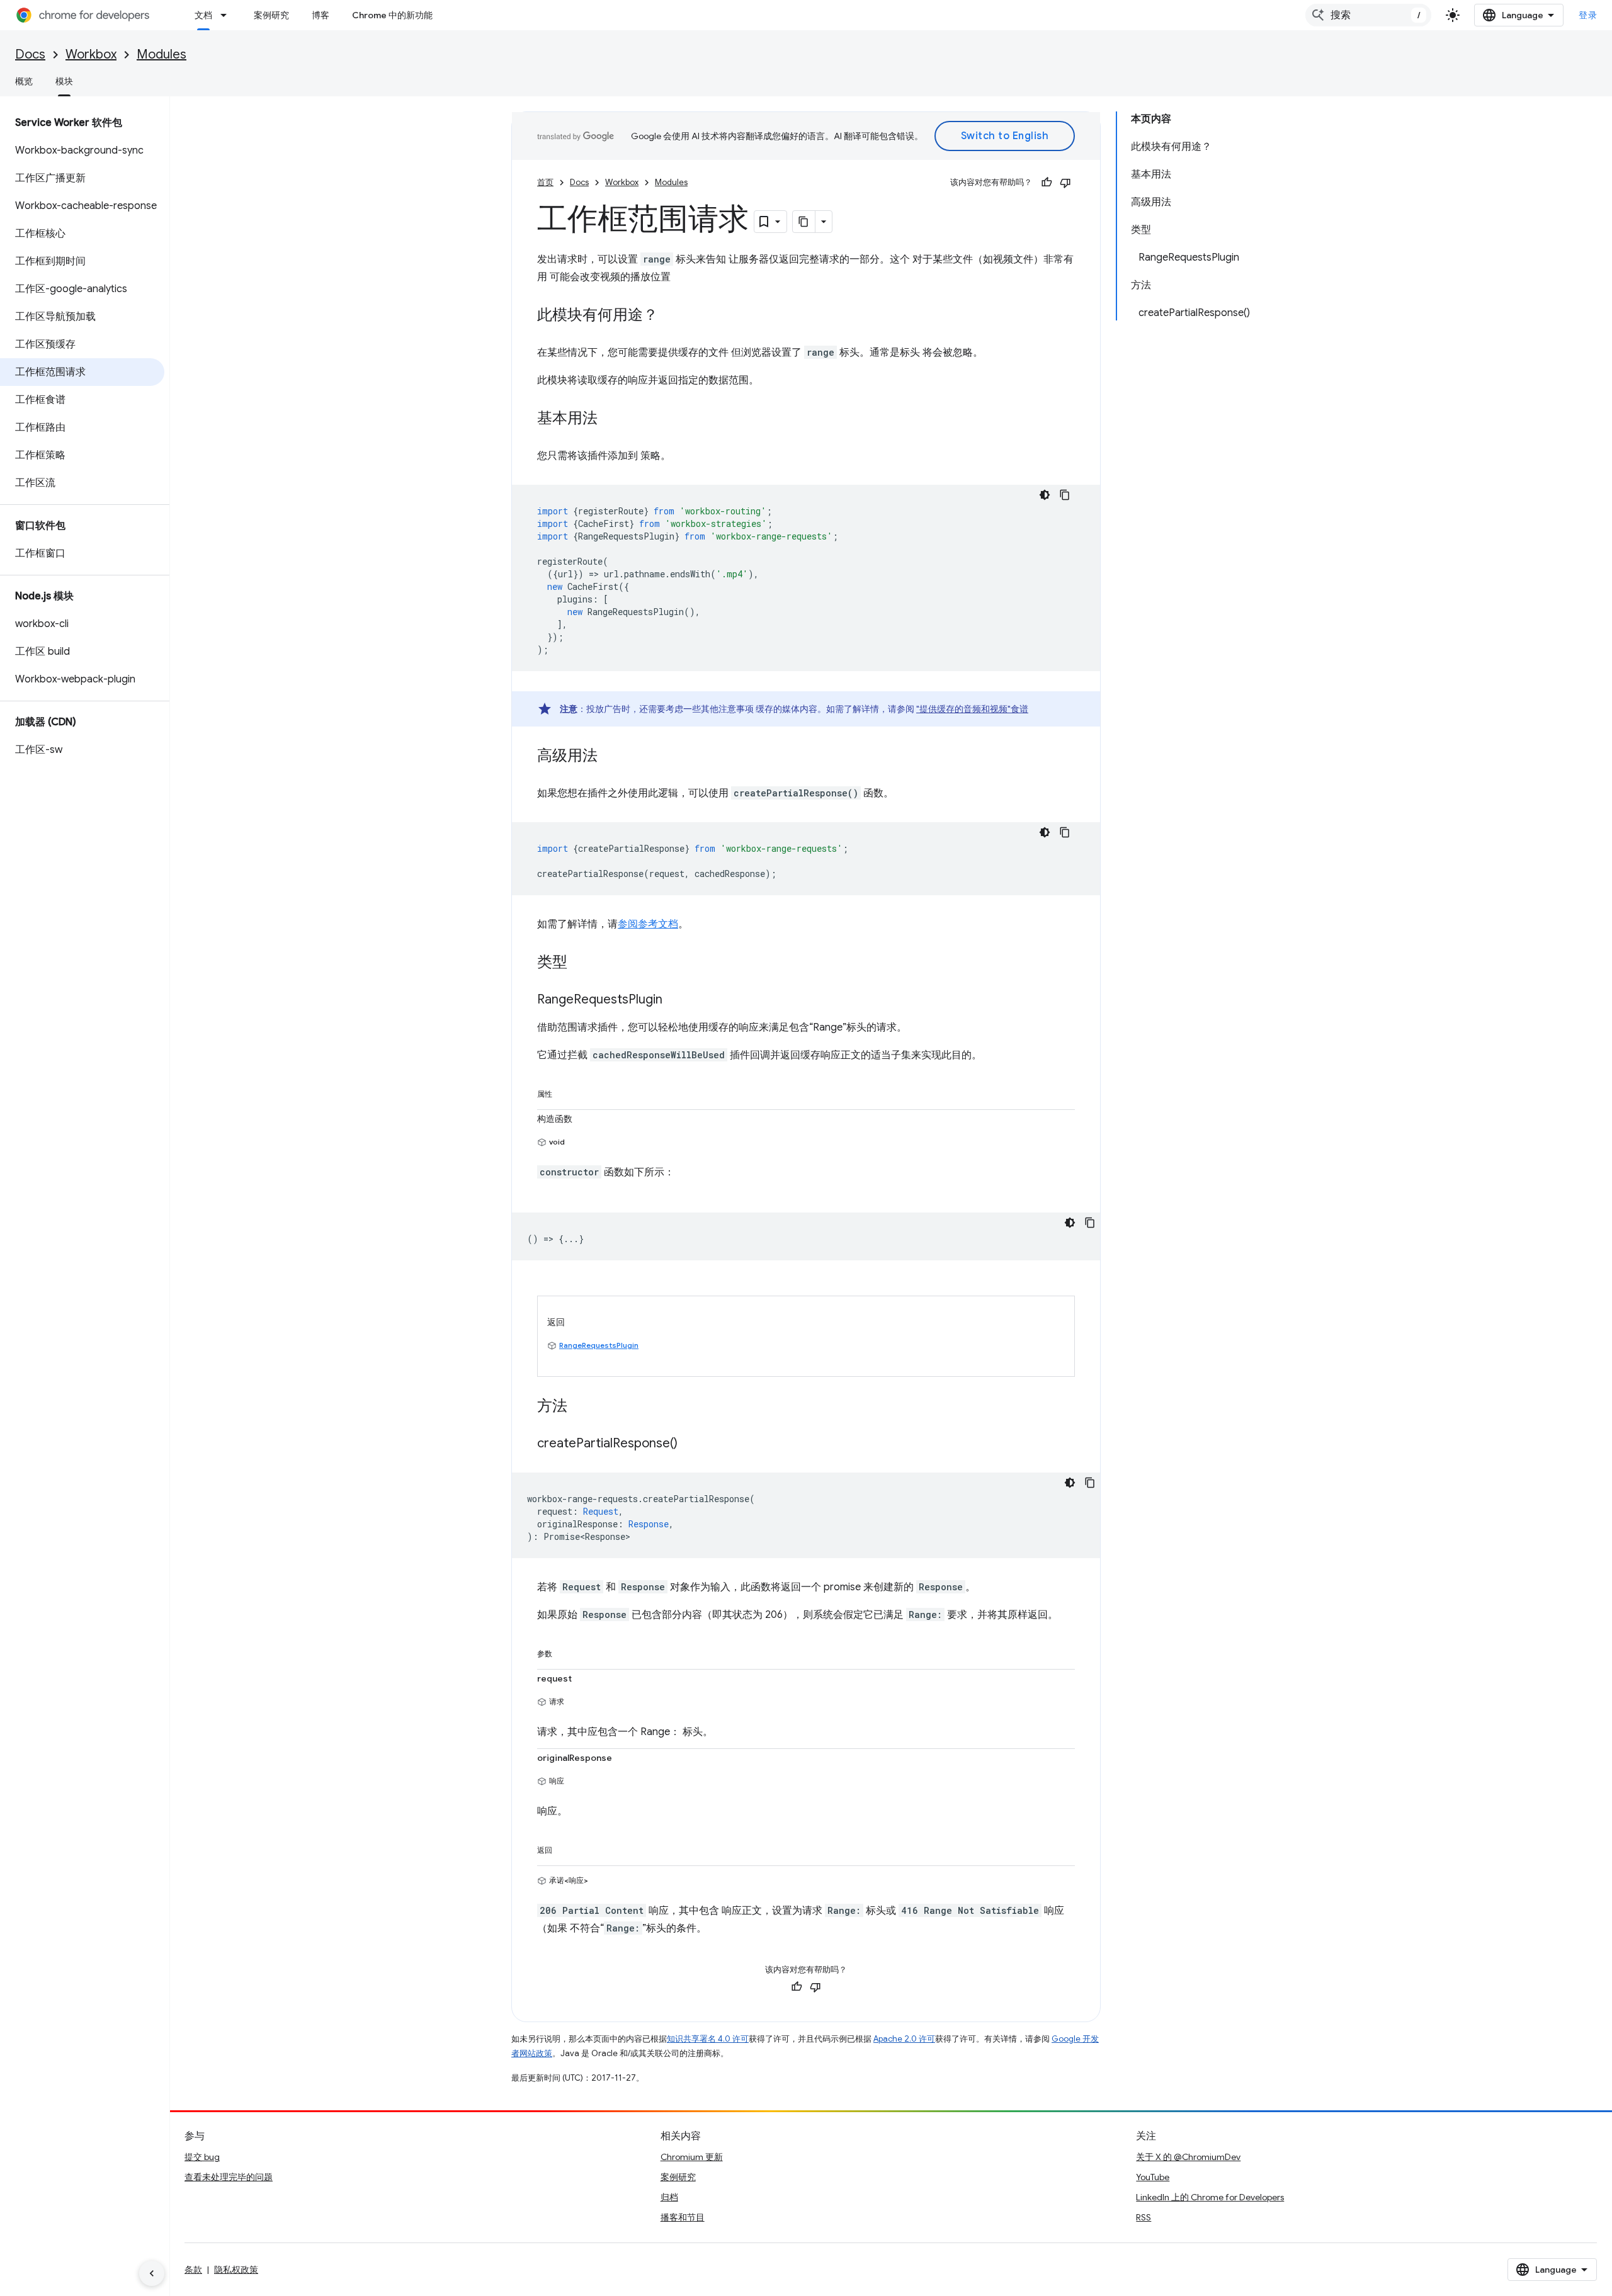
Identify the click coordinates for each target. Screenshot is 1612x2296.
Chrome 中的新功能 (392, 15)
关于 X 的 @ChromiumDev (1188, 2157)
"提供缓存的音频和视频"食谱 (972, 709)
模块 (64, 81)
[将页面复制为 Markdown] (804, 222)
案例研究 (271, 15)
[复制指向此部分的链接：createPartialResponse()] (690, 1444)
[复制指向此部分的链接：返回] (565, 1848)
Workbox (91, 54)
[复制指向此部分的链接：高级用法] (610, 757)
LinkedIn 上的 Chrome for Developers (1210, 2197)
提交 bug (202, 2157)
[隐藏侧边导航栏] (152, 2273)
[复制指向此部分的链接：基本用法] (610, 419)
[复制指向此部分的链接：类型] (580, 963)
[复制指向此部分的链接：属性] (565, 1092)
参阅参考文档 (648, 924)
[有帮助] (1047, 183)
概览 (24, 81)
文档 (203, 15)
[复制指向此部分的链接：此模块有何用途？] (671, 316)
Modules (162, 54)
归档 (669, 2197)
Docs (30, 54)
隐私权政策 (236, 2270)
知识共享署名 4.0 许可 (708, 2039)
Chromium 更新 (692, 2157)
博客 (321, 15)
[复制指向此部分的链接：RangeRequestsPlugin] (675, 1000)
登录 (1588, 15)
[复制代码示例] (1065, 495)
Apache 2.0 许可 (904, 2039)
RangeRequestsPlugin (599, 1345)
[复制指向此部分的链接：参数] (565, 1651)
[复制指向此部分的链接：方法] (580, 1407)
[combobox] (1368, 15)
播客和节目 (683, 2217)
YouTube (1153, 2177)
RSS (1144, 2217)
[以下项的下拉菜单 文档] (227, 15)
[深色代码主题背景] (1045, 495)
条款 (193, 2270)
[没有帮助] (1065, 183)
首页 (545, 182)
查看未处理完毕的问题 (229, 2177)
